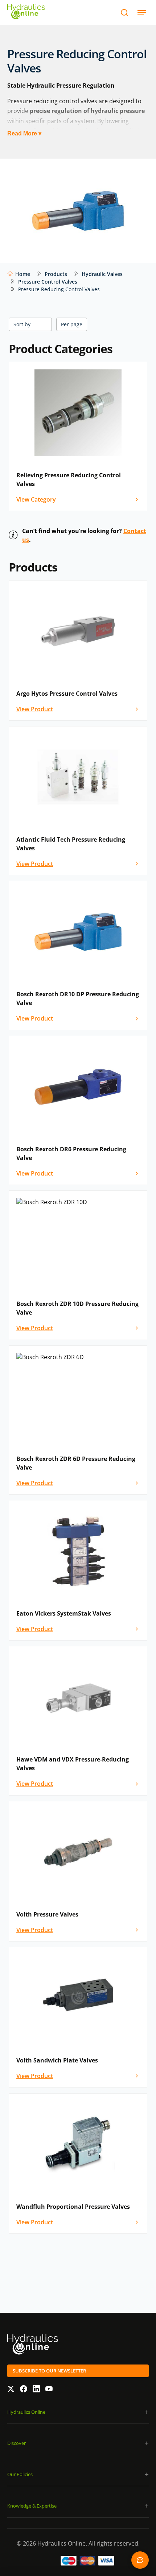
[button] (78, 2412)
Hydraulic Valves (102, 274)
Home (23, 274)
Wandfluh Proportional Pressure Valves (73, 2207)
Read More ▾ (24, 133)
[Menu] (142, 12)
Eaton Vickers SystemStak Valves (64, 1613)
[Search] (124, 12)
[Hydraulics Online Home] (26, 12)
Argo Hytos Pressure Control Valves (67, 694)
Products (56, 274)
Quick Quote (140, 2560)
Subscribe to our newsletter (49, 2371)
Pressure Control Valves (48, 282)
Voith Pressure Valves (47, 1914)
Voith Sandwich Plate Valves (57, 2060)
